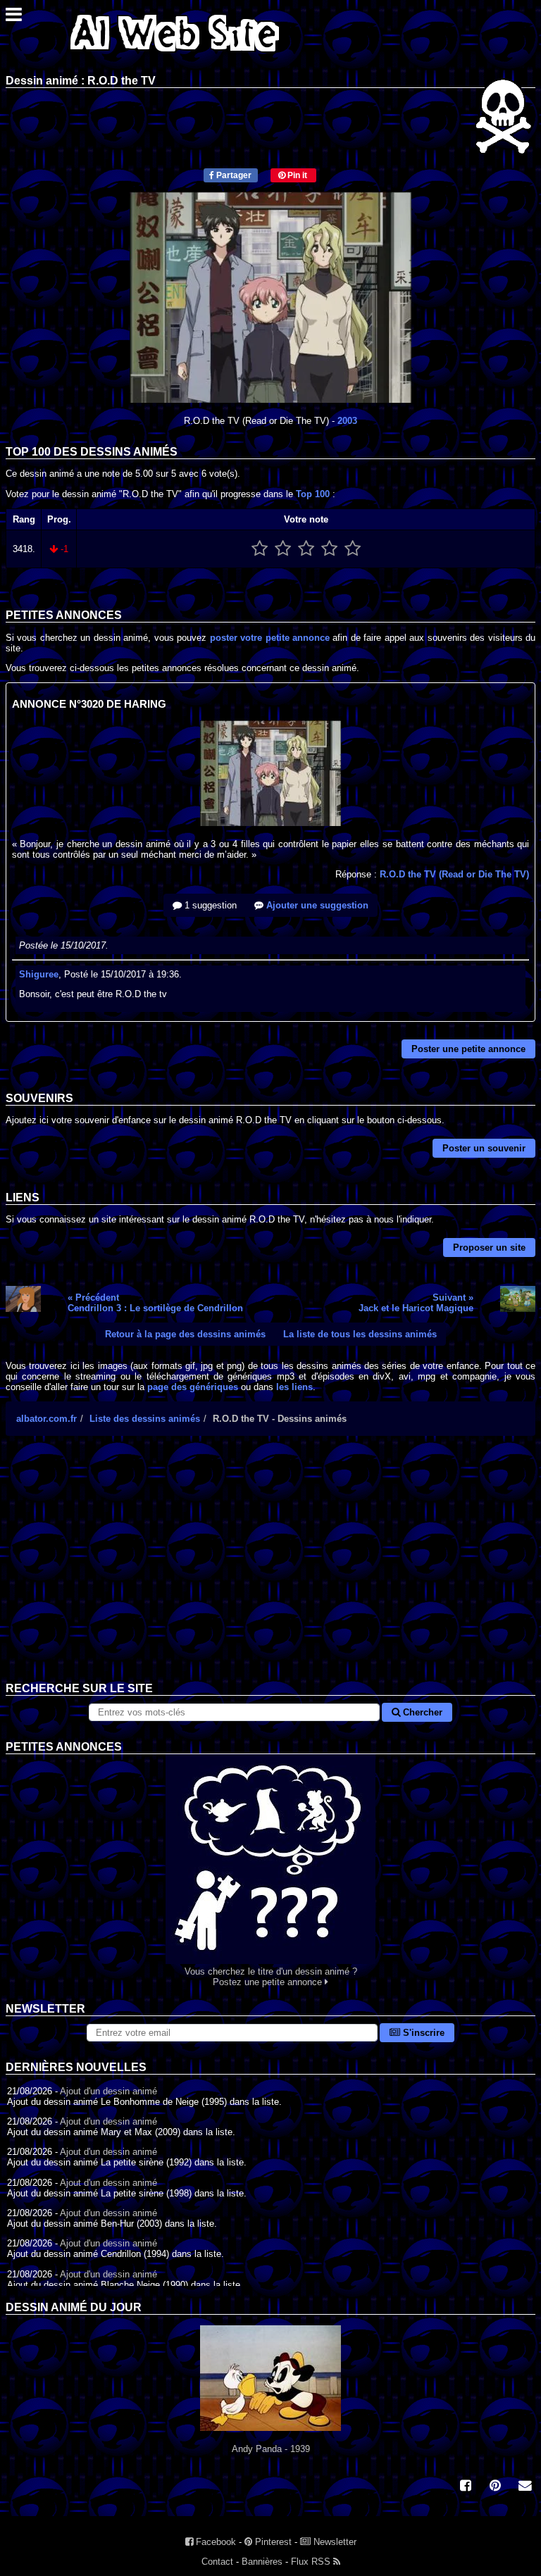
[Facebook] (466, 2487)
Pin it (296, 175)
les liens (294, 1387)
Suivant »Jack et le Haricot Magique (416, 1303)
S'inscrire (422, 2033)
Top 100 (313, 494)
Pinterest (272, 2542)
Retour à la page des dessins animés (185, 1334)
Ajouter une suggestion (316, 905)
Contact (217, 2562)
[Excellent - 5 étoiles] (353, 549)
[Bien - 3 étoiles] (306, 549)
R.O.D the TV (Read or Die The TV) (454, 874)
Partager (233, 175)
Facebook (214, 2542)
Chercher (421, 1712)
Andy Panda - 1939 (271, 2449)
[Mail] (525, 2487)
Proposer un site (489, 1248)
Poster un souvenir (484, 1148)
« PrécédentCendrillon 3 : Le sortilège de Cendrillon (155, 1303)
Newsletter (334, 2542)
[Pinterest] (495, 2487)
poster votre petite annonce (270, 638)
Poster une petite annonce (468, 1049)
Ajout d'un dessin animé (108, 2091)
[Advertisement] (270, 1570)
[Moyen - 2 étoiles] (283, 549)
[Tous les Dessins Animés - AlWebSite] (175, 55)
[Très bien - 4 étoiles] (329, 549)
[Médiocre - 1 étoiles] (260, 549)
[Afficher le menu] (14, 18)
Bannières (262, 2562)
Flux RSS (312, 2562)
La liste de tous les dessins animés (360, 1334)
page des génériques (193, 1387)
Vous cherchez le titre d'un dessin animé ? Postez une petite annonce (271, 1977)
